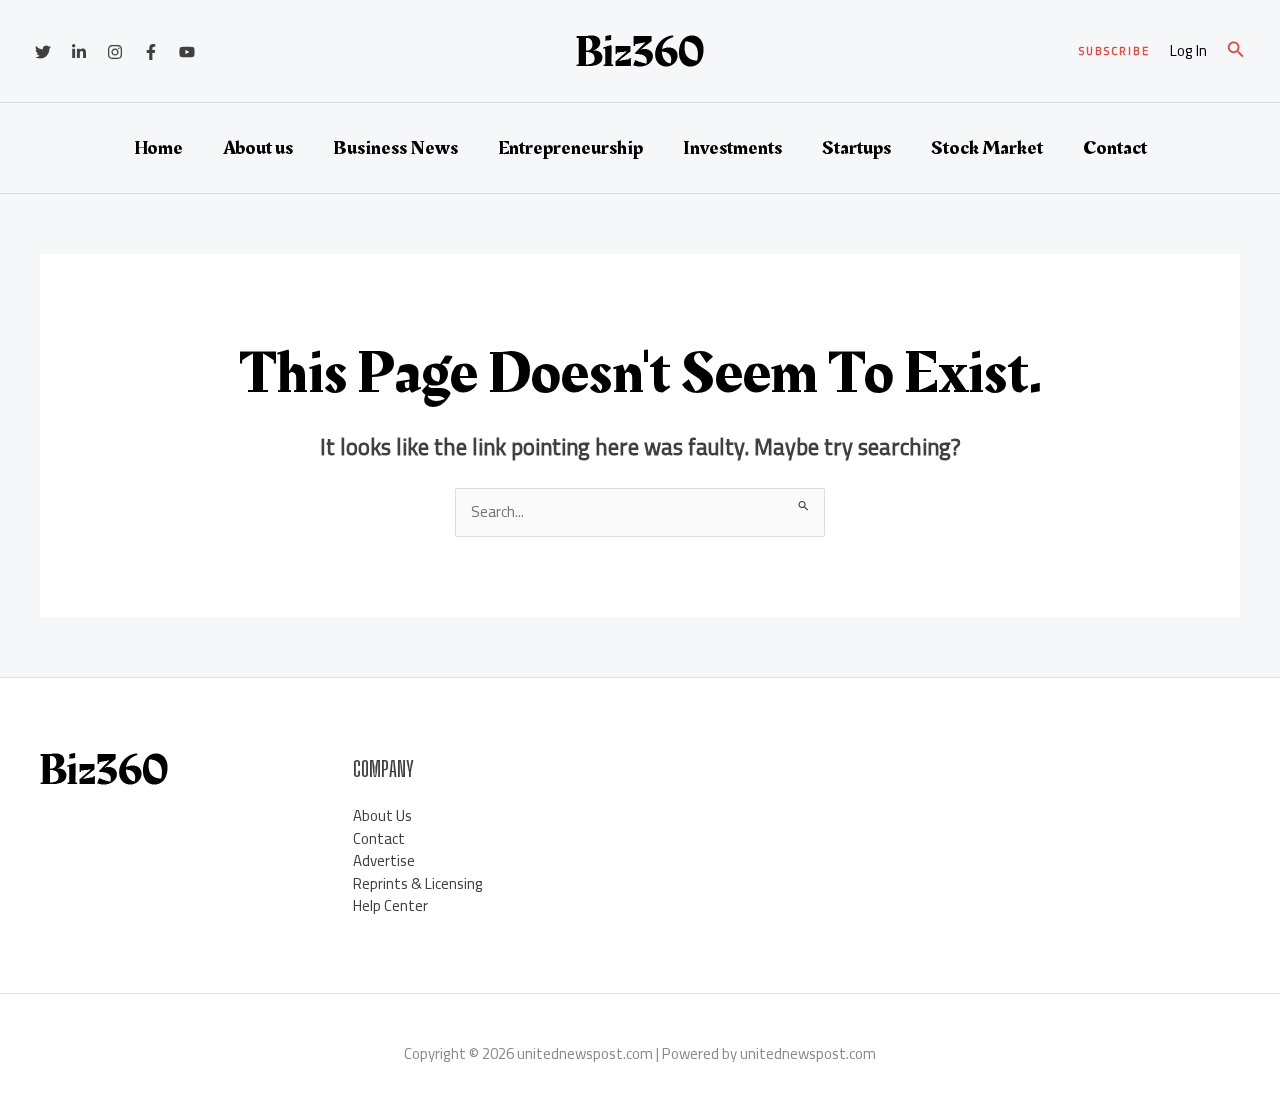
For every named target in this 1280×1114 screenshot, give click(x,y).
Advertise (384, 860)
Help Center (390, 905)
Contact (1115, 148)
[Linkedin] (79, 52)
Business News (395, 148)
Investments (732, 148)
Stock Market (987, 148)
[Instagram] (115, 52)
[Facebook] (151, 52)
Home (158, 148)
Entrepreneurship (570, 148)
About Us (382, 815)
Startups (856, 148)
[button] (1114, 51)
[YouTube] (187, 52)
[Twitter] (43, 52)
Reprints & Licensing (418, 883)
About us (258, 148)
